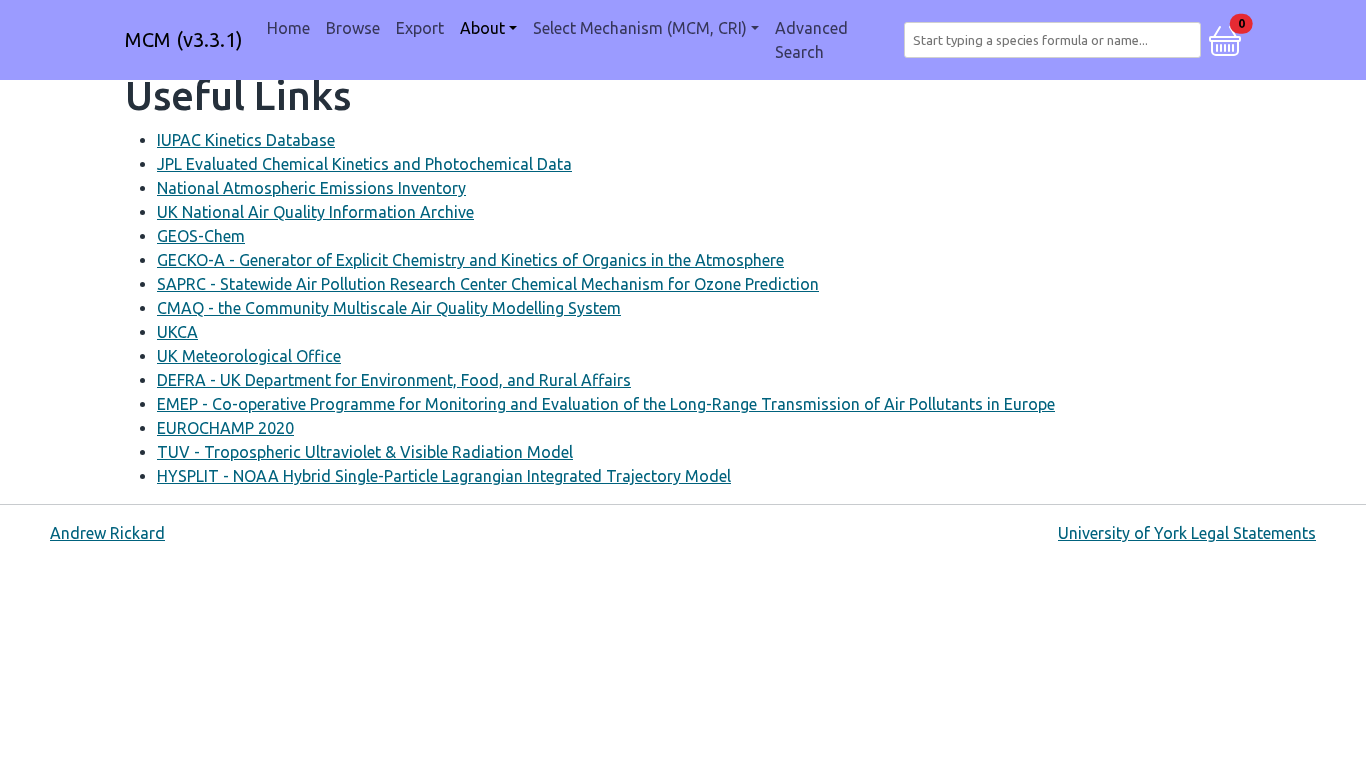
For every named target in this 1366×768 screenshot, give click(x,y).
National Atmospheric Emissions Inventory (311, 188)
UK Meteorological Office (249, 356)
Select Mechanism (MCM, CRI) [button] (640, 28)
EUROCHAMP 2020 (225, 428)
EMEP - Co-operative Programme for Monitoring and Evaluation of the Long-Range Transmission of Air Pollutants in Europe (606, 404)
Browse (353, 28)
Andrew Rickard (107, 533)
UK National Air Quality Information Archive (315, 212)
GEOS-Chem (201, 236)
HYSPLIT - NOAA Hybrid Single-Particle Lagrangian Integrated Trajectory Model (444, 476)
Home (288, 28)
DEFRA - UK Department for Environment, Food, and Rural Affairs (394, 380)
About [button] (482, 28)
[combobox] (1056, 40)
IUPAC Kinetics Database (246, 140)
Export (420, 28)
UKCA (177, 332)
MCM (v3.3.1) (184, 39)
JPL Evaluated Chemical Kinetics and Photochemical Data (364, 164)
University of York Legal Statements (1187, 533)
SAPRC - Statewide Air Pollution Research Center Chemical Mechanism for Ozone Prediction (488, 284)
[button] (1225, 38)
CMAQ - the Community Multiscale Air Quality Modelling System (389, 308)
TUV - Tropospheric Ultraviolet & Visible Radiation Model (365, 452)
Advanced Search (811, 40)
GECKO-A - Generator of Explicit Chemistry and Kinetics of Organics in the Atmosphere (470, 260)
